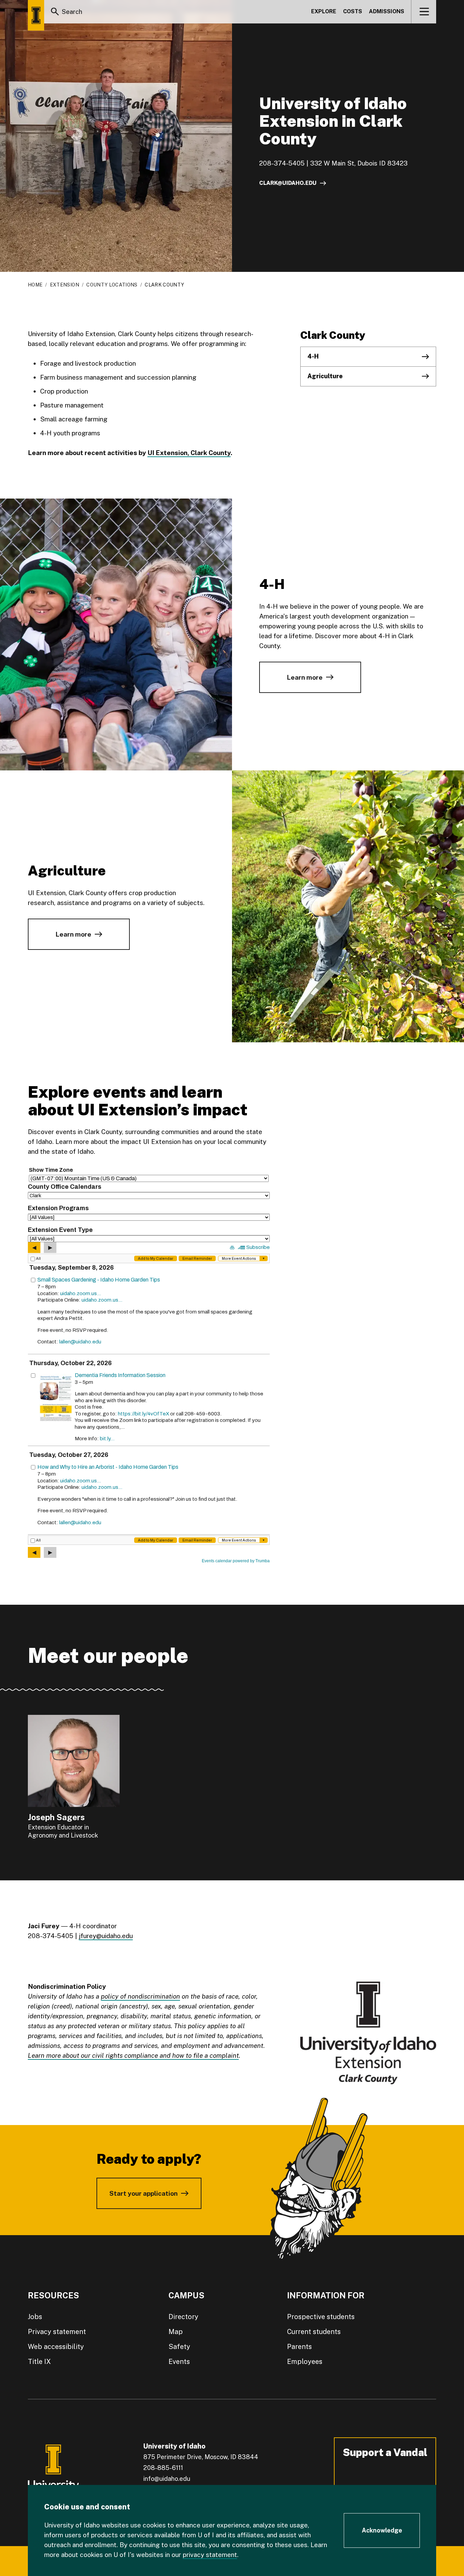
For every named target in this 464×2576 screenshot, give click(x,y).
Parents (299, 2347)
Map (176, 2332)
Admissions (387, 11)
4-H (313, 356)
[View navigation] (424, 12)
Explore (324, 11)
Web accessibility (56, 2347)
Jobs (35, 2317)
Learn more (305, 677)
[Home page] (36, 15)
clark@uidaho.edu (288, 183)
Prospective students (321, 2317)
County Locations (112, 285)
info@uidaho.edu (167, 2479)
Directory (183, 2317)
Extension (65, 285)
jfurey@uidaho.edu (106, 1936)
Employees (305, 2362)
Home (35, 285)
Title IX (39, 2362)
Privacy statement (57, 2332)
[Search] (55, 12)
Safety (179, 2347)
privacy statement (210, 2555)
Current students (314, 2332)
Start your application (144, 2193)
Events (179, 2362)
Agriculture (325, 376)
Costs (353, 11)
